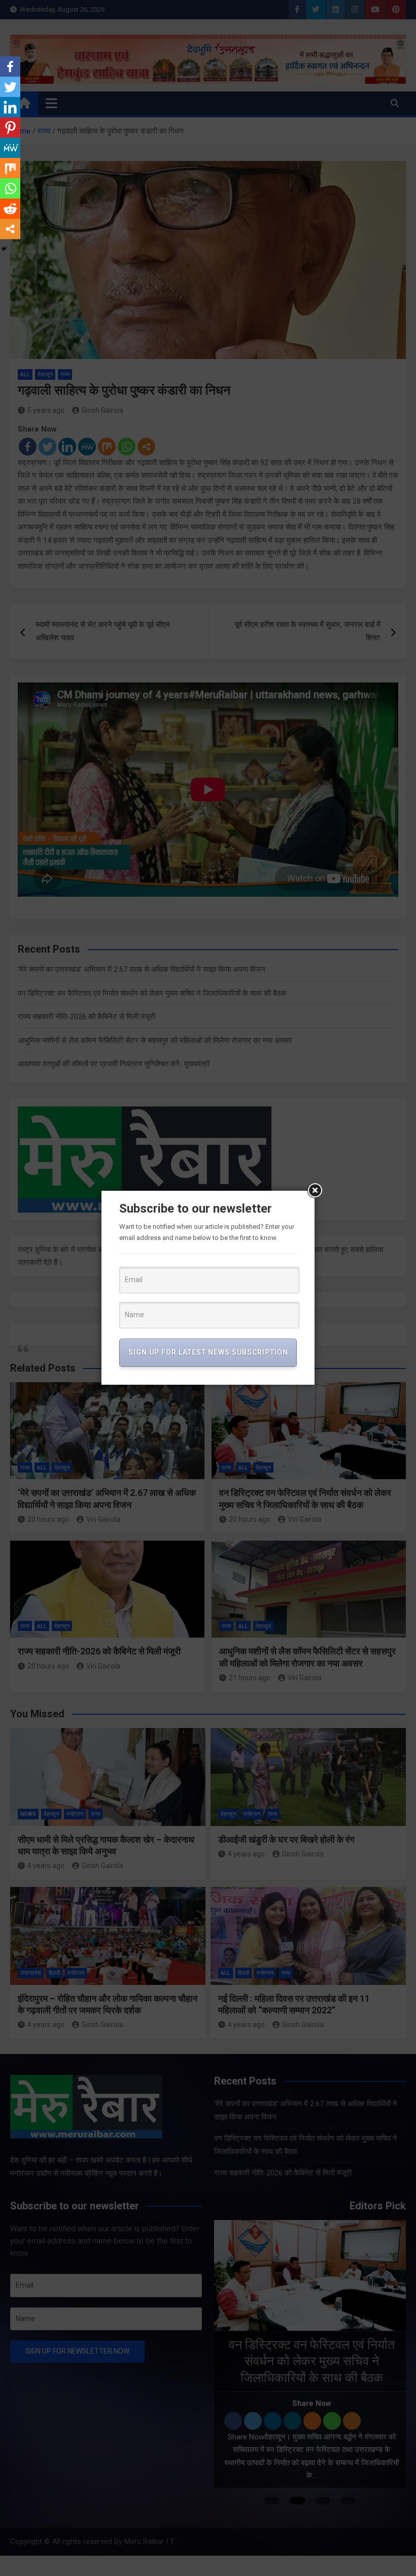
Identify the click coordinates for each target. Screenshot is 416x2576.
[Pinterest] (10, 127)
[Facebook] (10, 67)
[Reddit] (10, 209)
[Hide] (4, 249)
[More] (10, 229)
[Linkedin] (10, 107)
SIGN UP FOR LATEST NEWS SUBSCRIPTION (208, 1352)
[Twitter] (10, 87)
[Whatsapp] (10, 188)
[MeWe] (10, 148)
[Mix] (10, 168)
